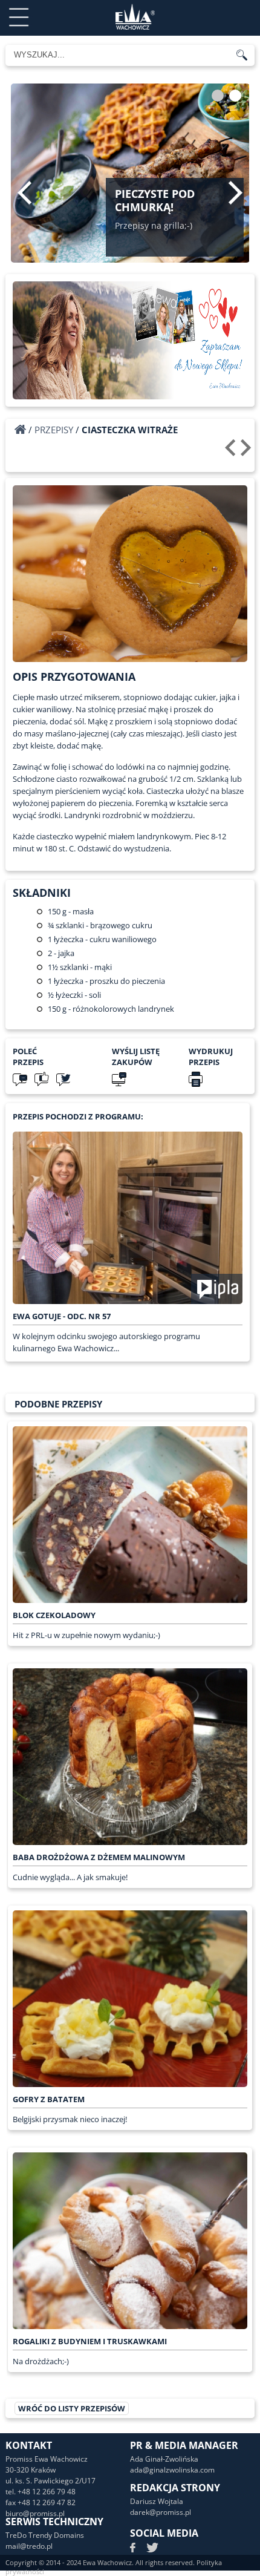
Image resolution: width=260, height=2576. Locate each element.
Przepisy (54, 430)
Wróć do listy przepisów (72, 2408)
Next (236, 192)
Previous (24, 192)
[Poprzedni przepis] (232, 452)
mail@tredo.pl (29, 2546)
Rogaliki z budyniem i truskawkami (90, 2341)
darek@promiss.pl (161, 2512)
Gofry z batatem (49, 2099)
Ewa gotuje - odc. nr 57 (62, 1316)
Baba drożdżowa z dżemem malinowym (99, 1857)
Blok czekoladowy (54, 1615)
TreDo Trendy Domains (45, 2535)
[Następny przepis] (248, 452)
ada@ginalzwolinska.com (172, 2470)
